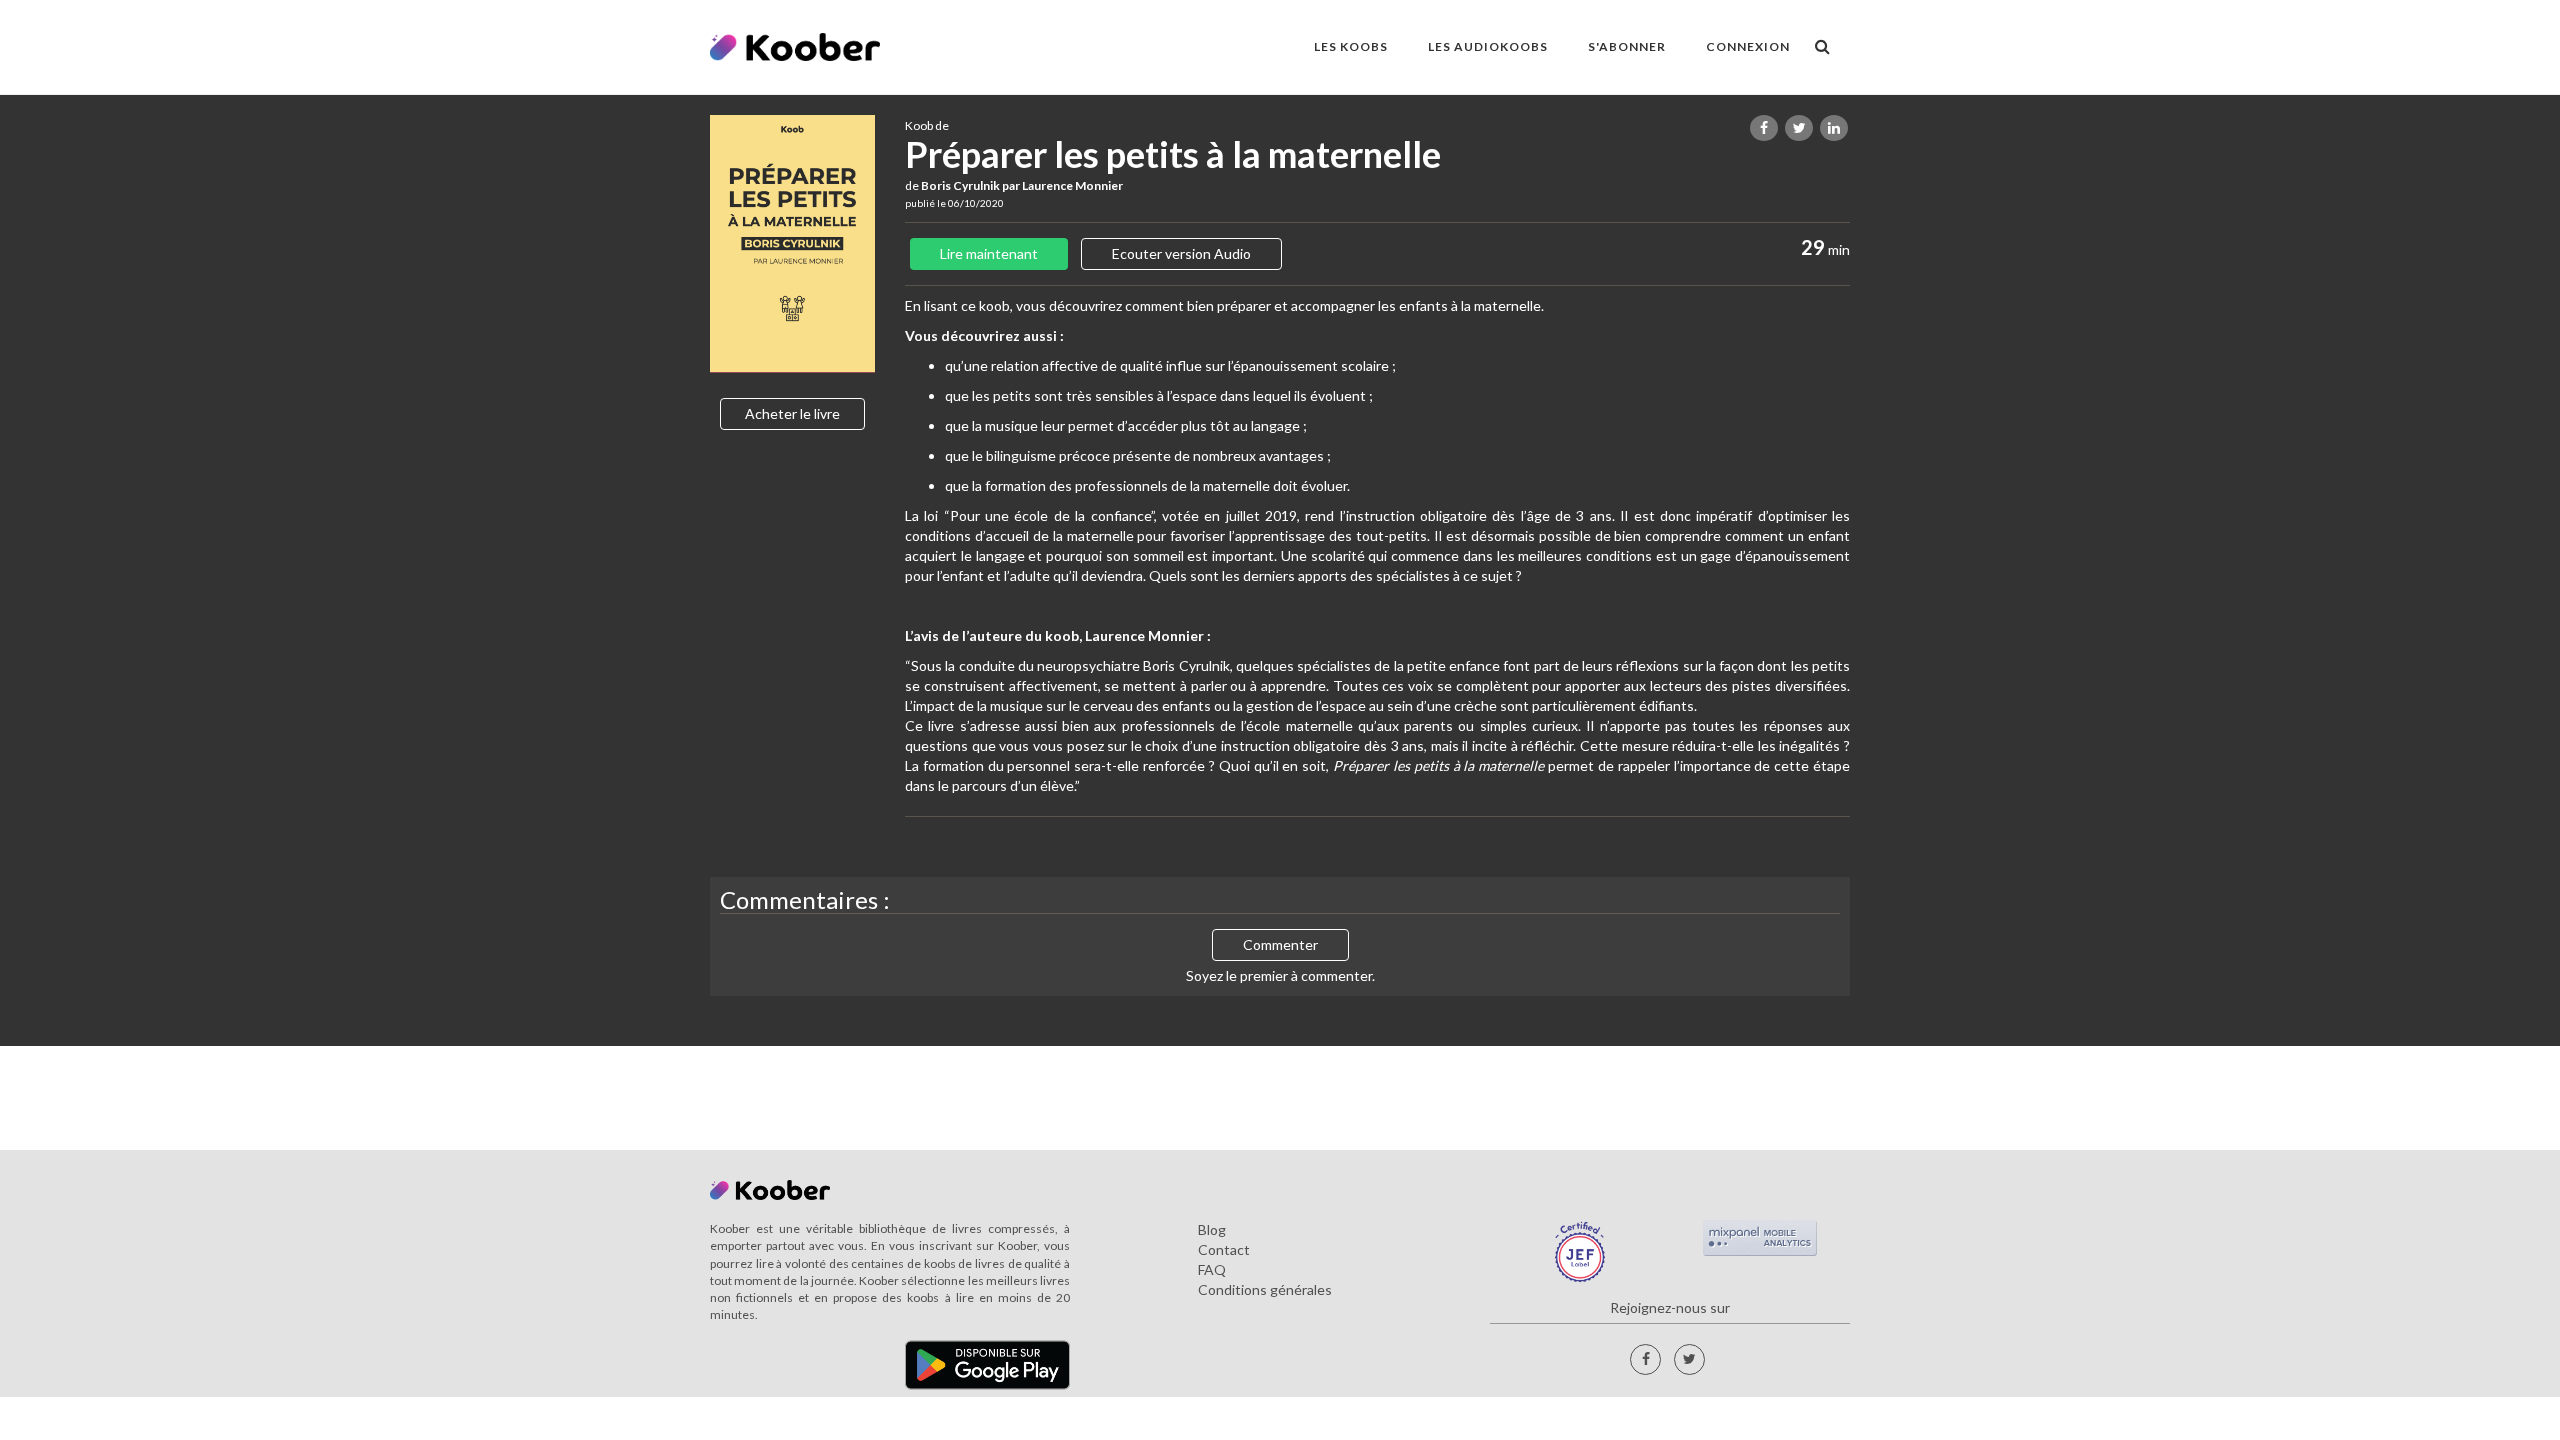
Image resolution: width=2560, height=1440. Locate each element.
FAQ (1212, 1269)
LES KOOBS (1351, 46)
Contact (1224, 1249)
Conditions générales (1265, 1289)
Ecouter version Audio (1181, 253)
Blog (1212, 1229)
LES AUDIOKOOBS (1488, 46)
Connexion (1748, 46)
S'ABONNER (1627, 46)
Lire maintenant (989, 253)
